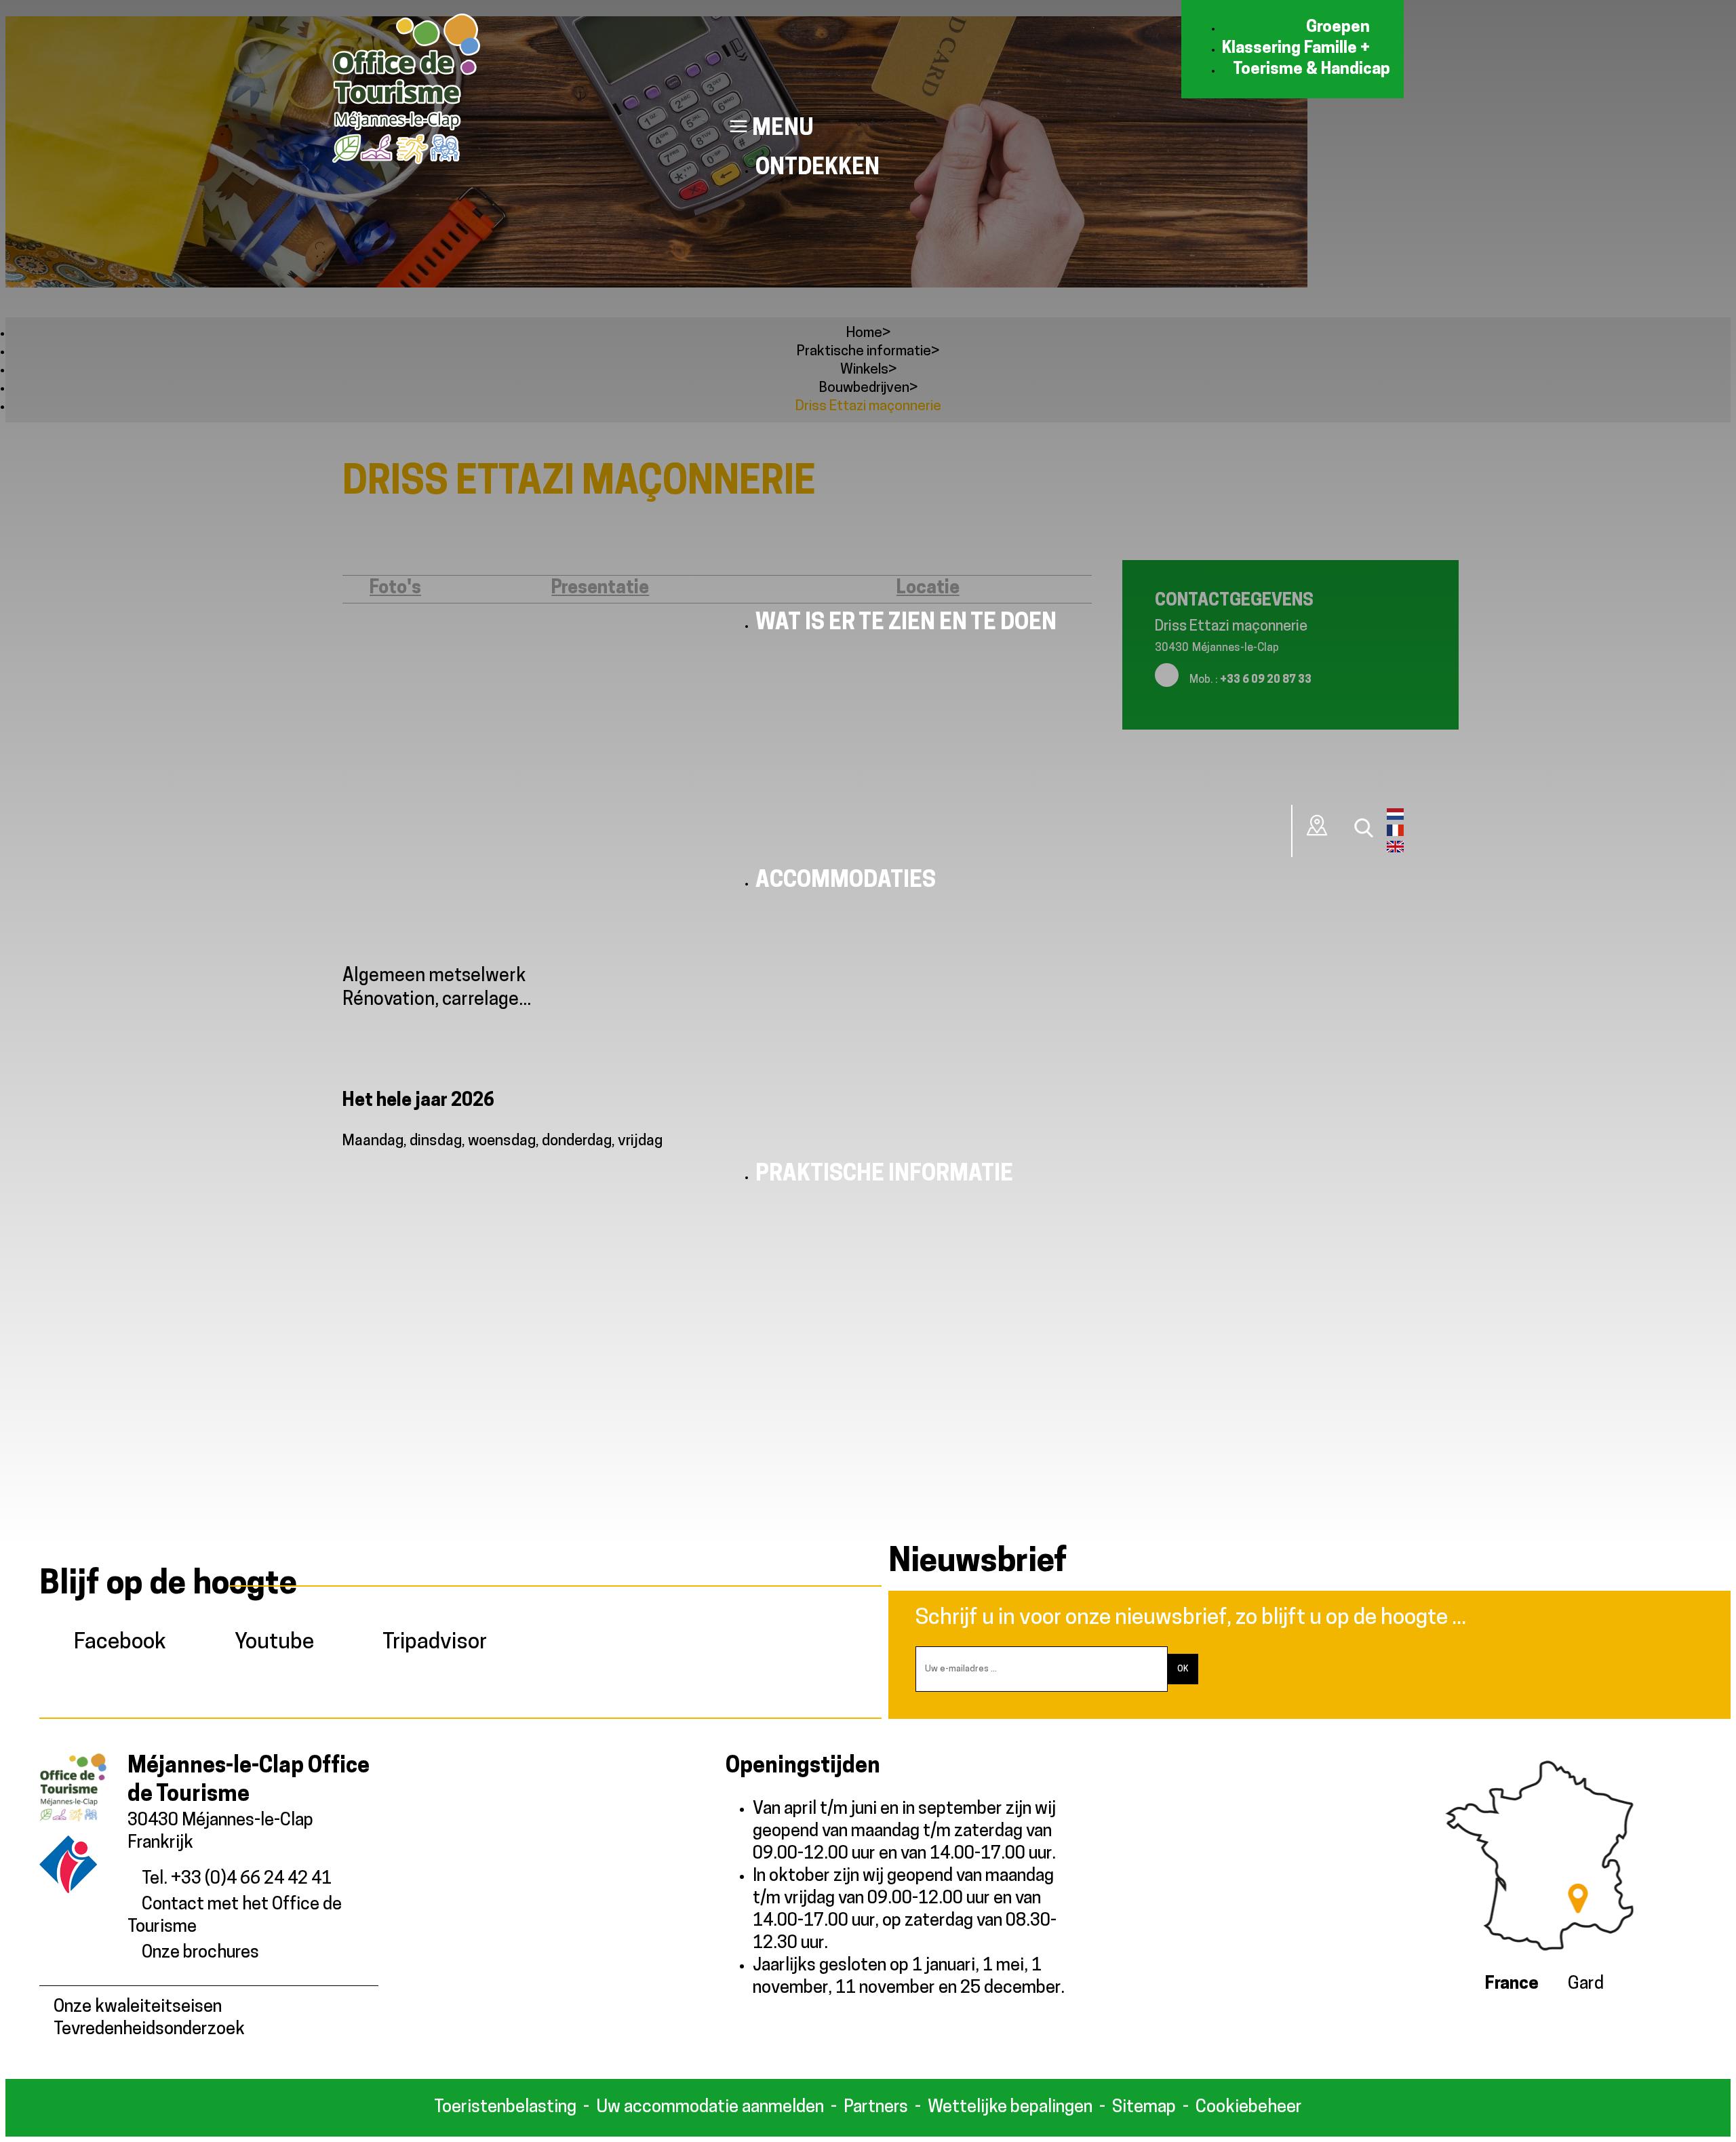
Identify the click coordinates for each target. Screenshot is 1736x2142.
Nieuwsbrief (978, 1563)
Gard (1586, 1984)
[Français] (1395, 833)
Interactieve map (1318, 825)
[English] (1395, 850)
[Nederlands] (1395, 817)
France (1512, 1984)
